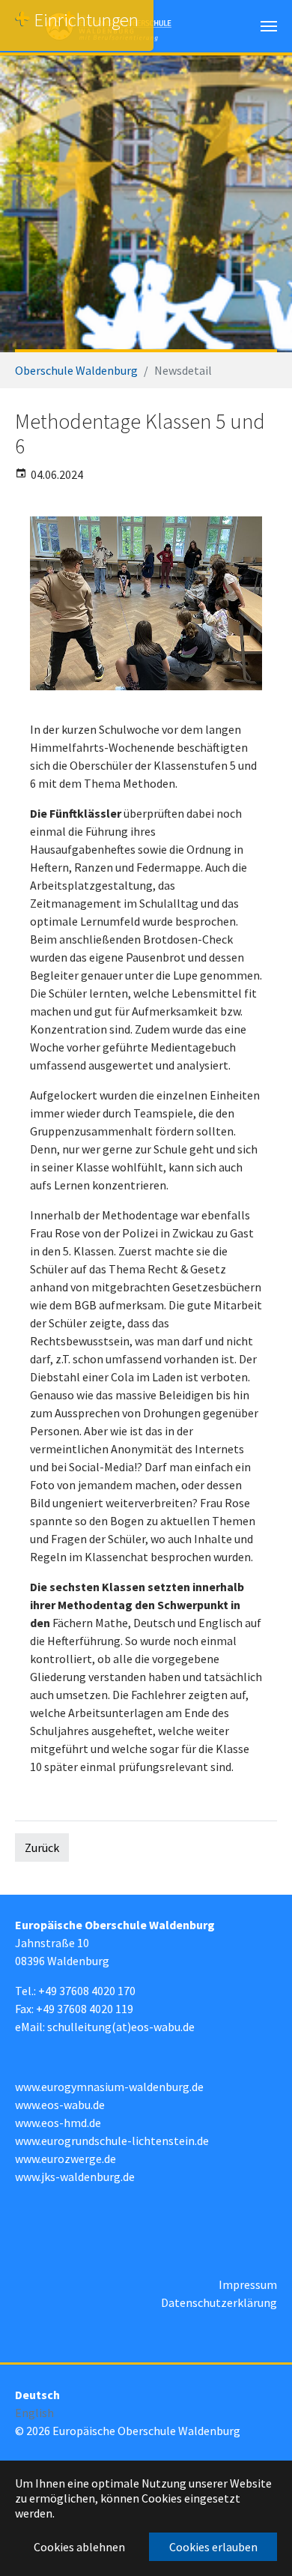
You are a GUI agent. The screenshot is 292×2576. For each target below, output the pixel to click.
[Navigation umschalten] (269, 26)
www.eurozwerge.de (66, 2159)
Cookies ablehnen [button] (79, 2547)
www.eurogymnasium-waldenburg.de (109, 2087)
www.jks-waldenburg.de (75, 2177)
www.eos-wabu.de (60, 2105)
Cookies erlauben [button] (213, 2547)
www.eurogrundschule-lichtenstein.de (112, 2141)
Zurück (42, 1847)
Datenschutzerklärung (219, 2302)
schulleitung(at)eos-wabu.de (121, 2027)
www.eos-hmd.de (58, 2123)
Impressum (248, 2284)
